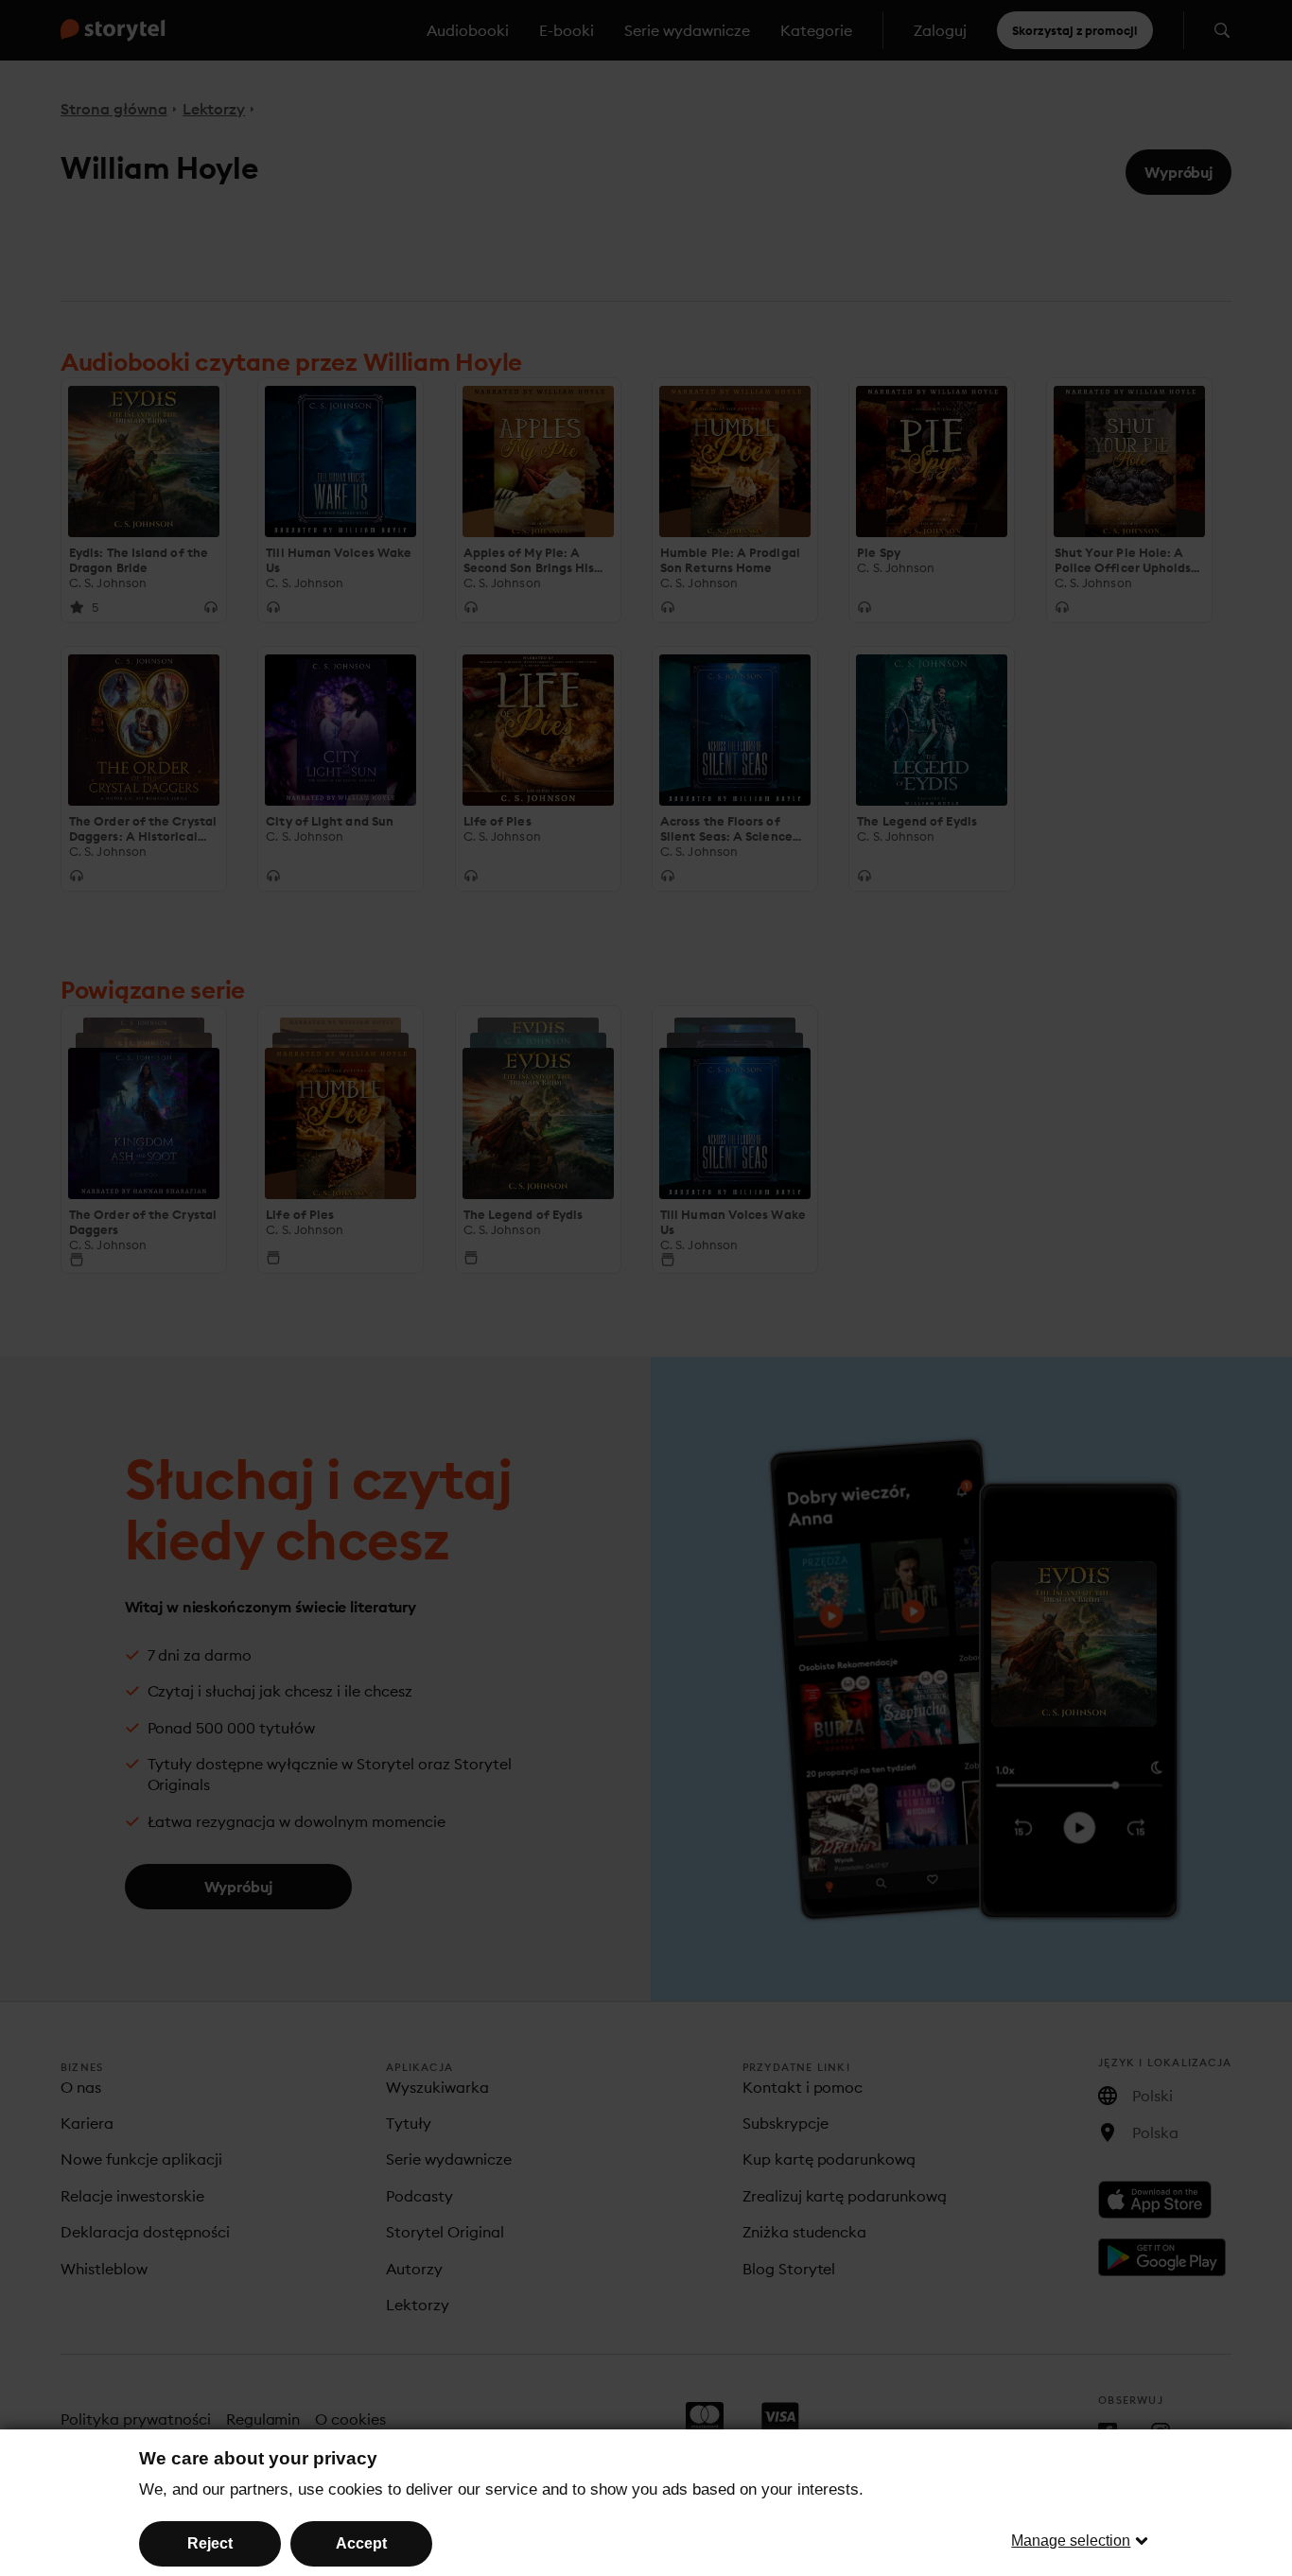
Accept (361, 2543)
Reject (210, 2543)
